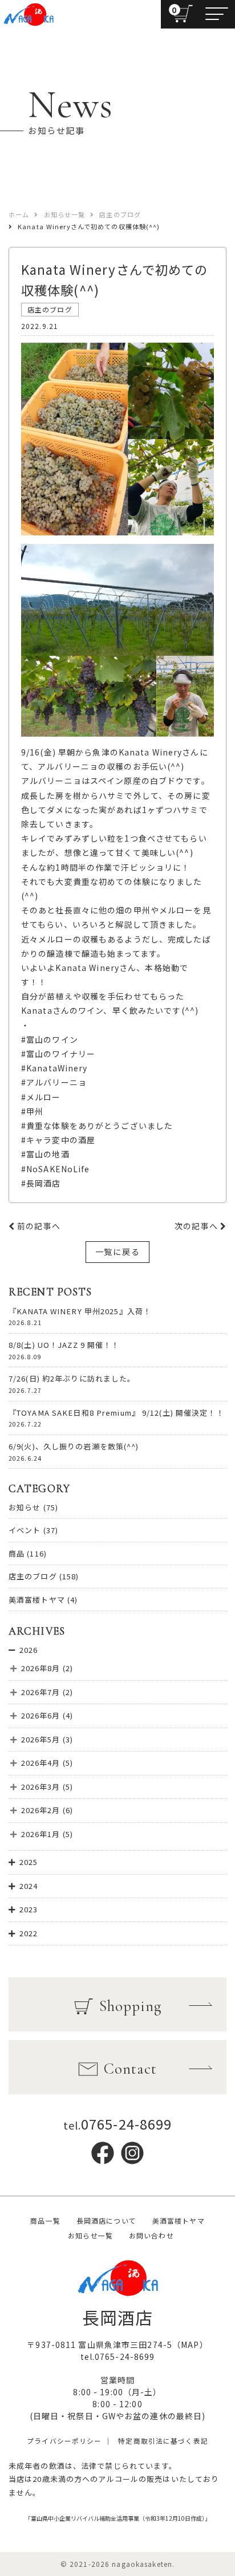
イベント (25, 1530)
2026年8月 (41, 1668)
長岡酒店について (106, 2221)
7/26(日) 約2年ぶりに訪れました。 (72, 1378)
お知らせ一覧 (90, 2235)
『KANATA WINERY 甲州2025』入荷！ (80, 1311)
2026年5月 (41, 1739)
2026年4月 (41, 1763)
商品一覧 (45, 2221)
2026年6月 (41, 1715)
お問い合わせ (151, 2235)
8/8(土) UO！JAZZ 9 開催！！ (64, 1345)
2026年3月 (41, 1787)
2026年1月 (41, 1834)
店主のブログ (33, 1576)
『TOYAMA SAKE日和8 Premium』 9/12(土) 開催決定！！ (116, 1413)
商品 (17, 1553)
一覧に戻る (117, 1252)
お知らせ (25, 1507)
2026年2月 (41, 1810)
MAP (190, 2345)
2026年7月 (41, 1692)
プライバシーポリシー (64, 2441)
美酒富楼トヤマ (37, 1600)
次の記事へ (197, 1226)
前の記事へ (38, 1226)
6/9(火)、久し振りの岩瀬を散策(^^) (74, 1446)
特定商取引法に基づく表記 (163, 2441)
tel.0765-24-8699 (118, 2356)
